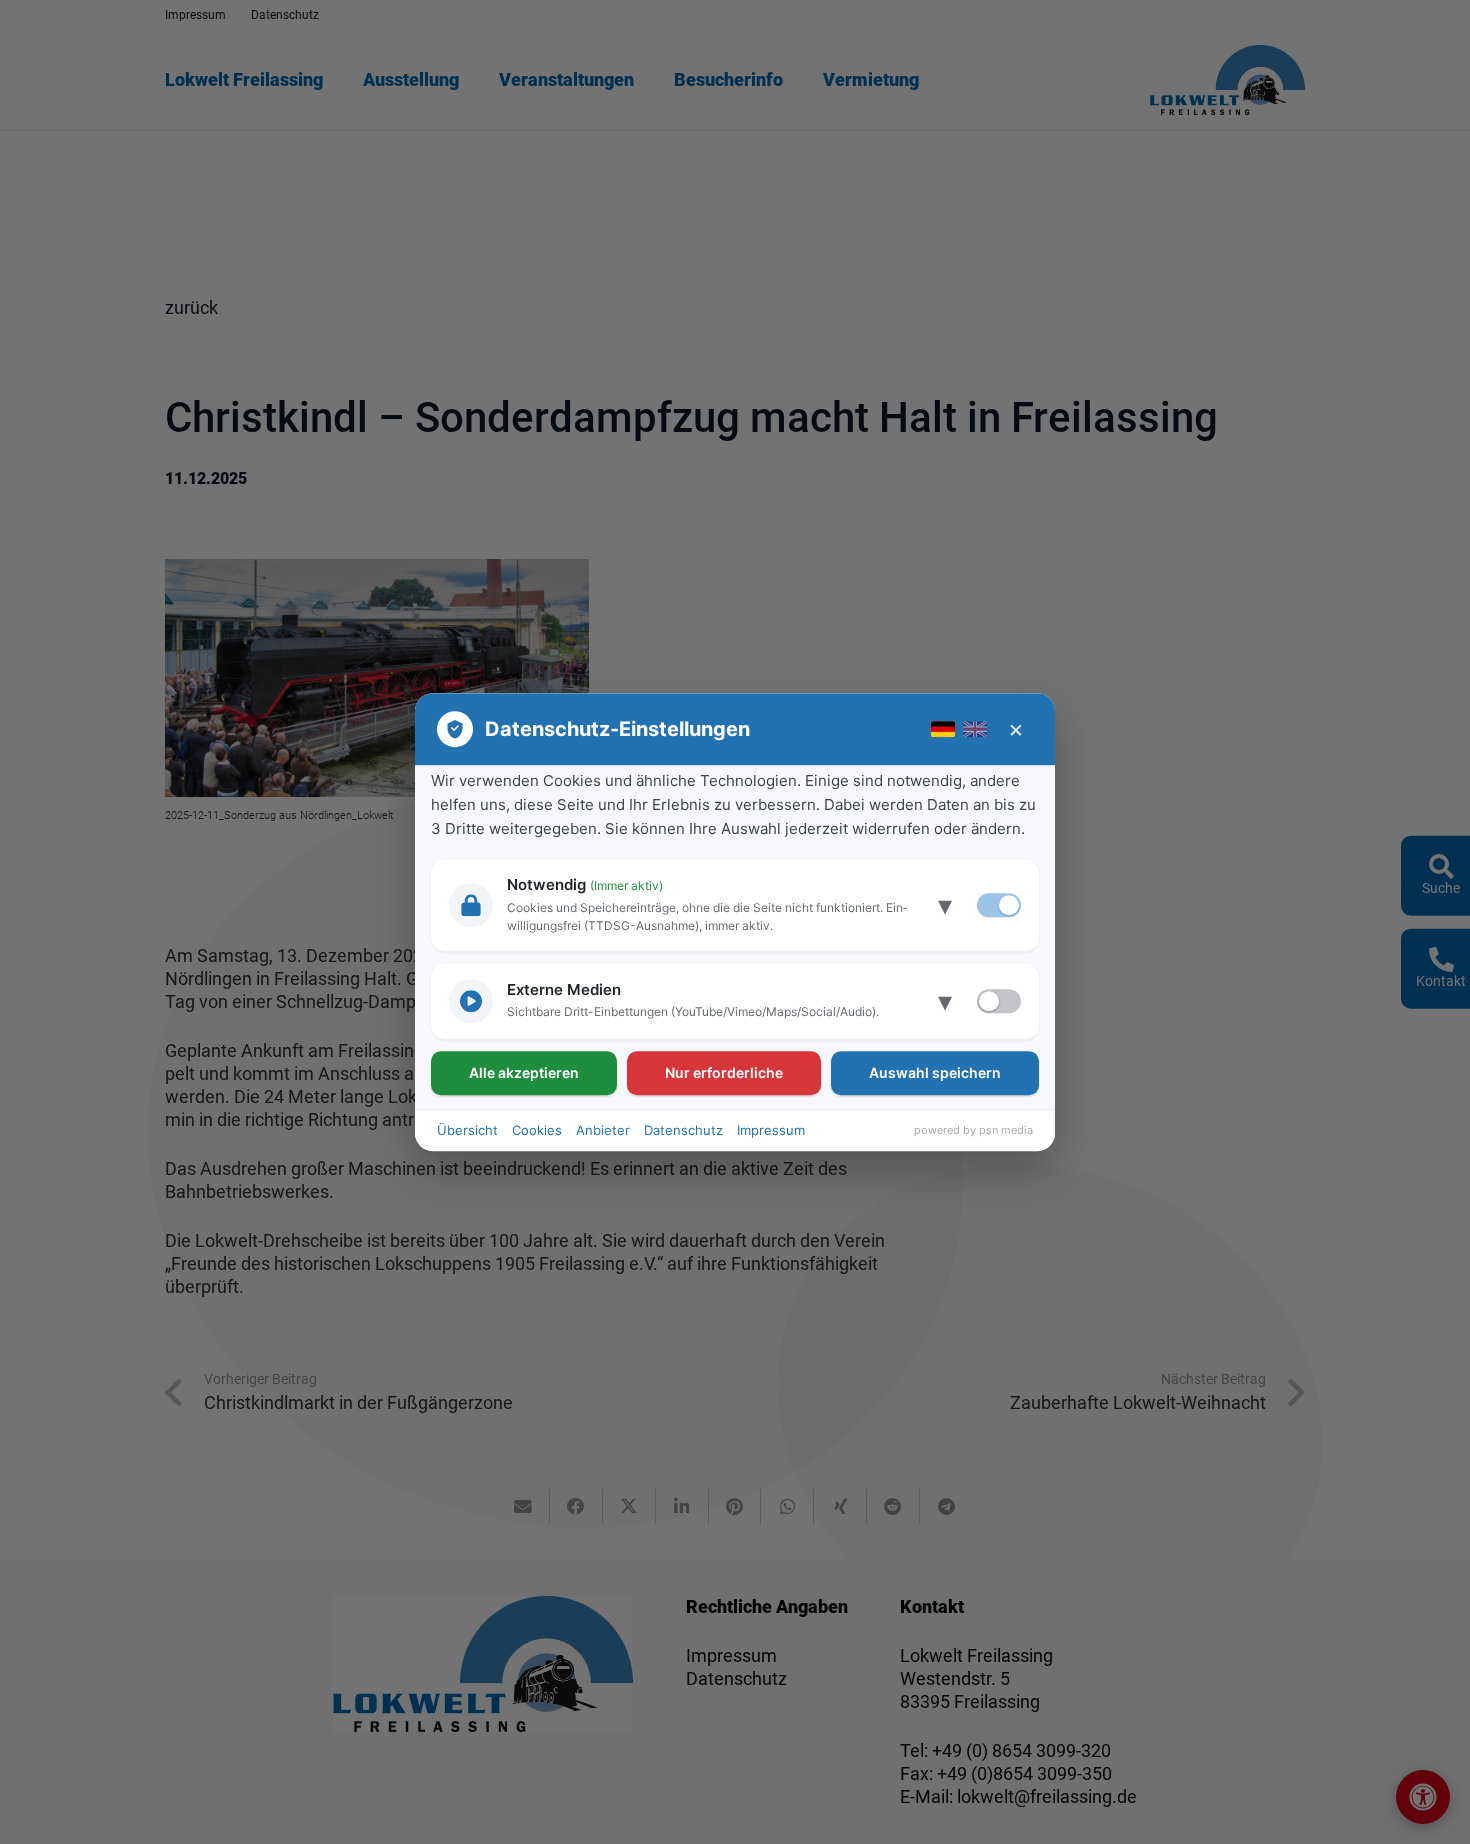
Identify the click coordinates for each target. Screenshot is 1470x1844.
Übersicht (467, 1130)
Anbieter (603, 1130)
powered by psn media (973, 1130)
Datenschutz (683, 1130)
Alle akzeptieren (524, 1072)
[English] (975, 729)
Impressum (771, 1130)
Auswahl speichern (935, 1072)
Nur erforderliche (724, 1072)
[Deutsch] (943, 729)
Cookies (537, 1130)
